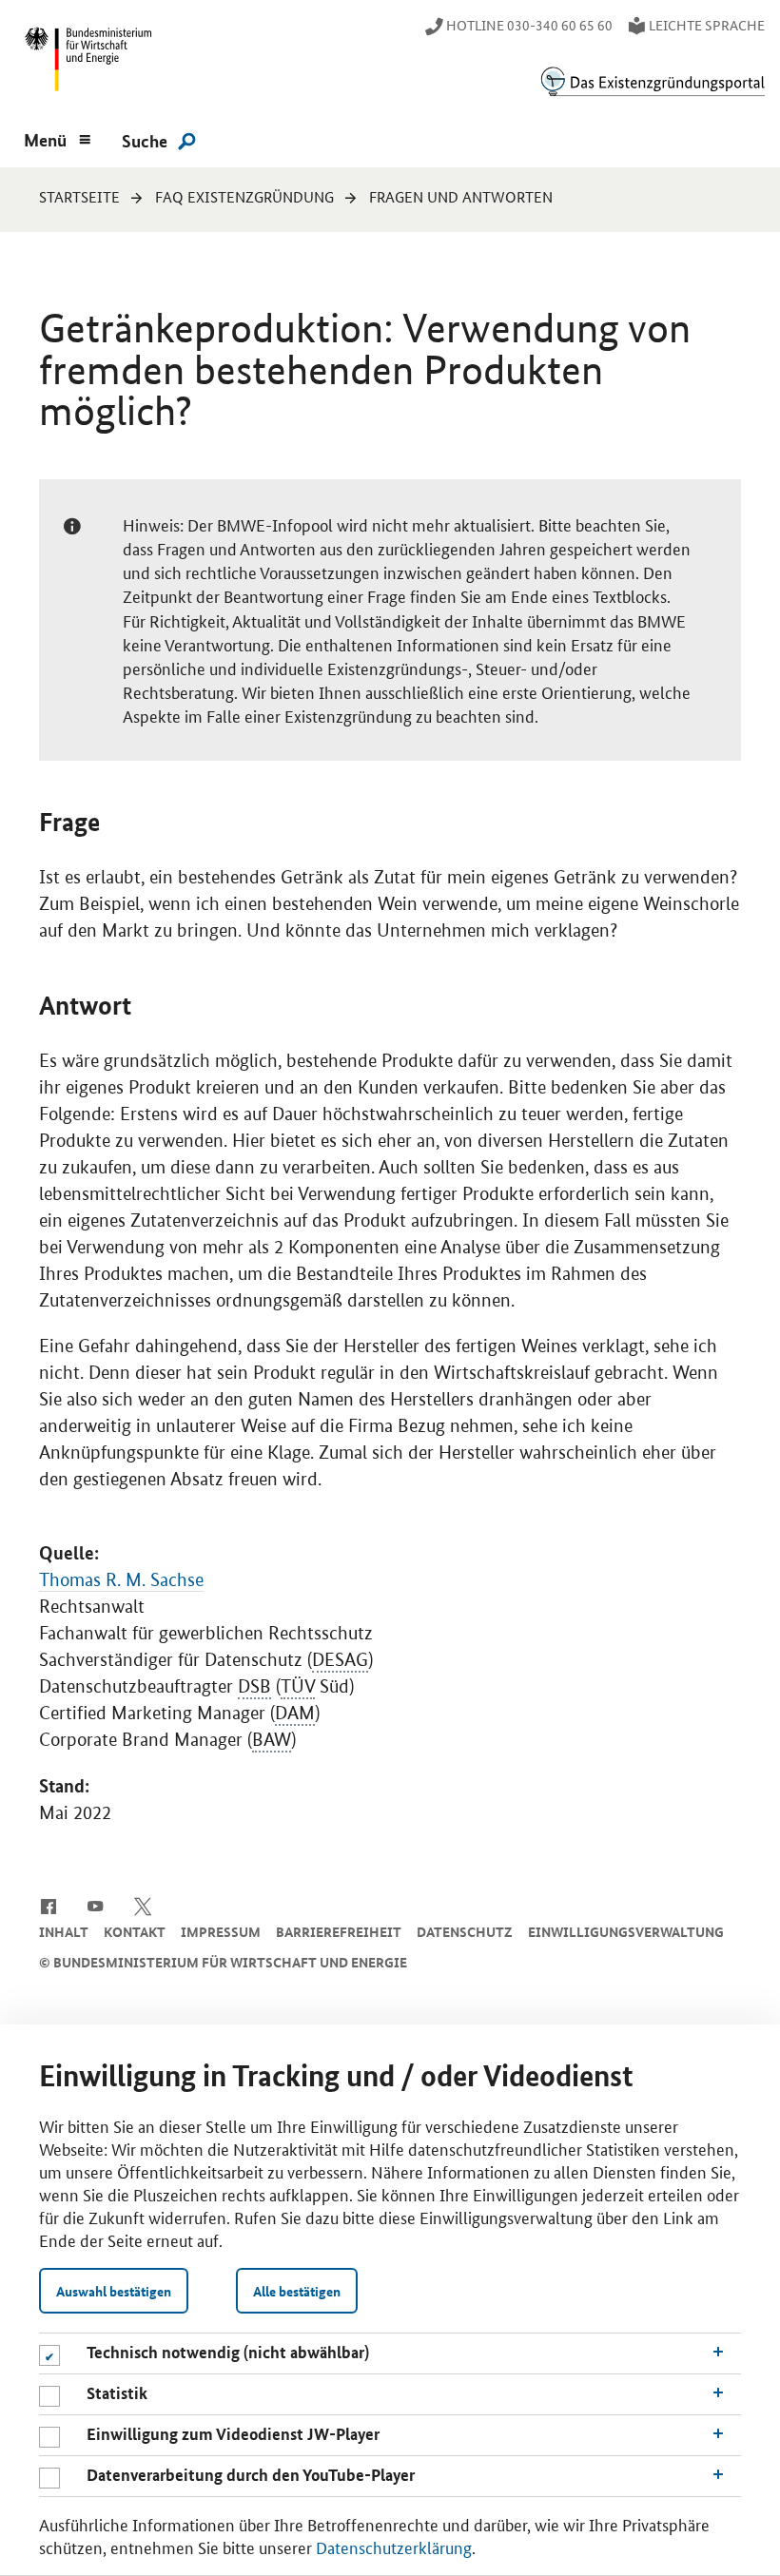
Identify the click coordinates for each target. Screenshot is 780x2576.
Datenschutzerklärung (394, 2547)
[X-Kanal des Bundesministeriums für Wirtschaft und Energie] (143, 1905)
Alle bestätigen (297, 2291)
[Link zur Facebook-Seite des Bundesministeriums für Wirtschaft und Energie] (48, 1905)
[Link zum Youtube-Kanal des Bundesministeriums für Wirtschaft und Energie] (96, 1905)
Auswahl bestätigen (114, 2291)
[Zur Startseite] (653, 81)
